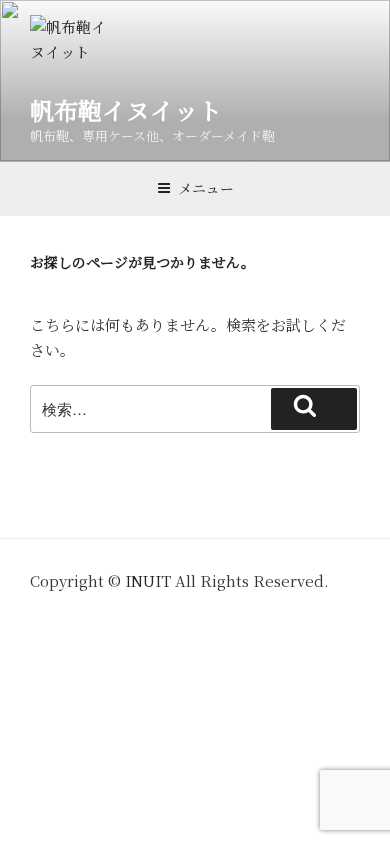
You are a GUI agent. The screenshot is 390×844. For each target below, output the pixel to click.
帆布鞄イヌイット (126, 109)
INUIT (148, 580)
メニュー (206, 188)
